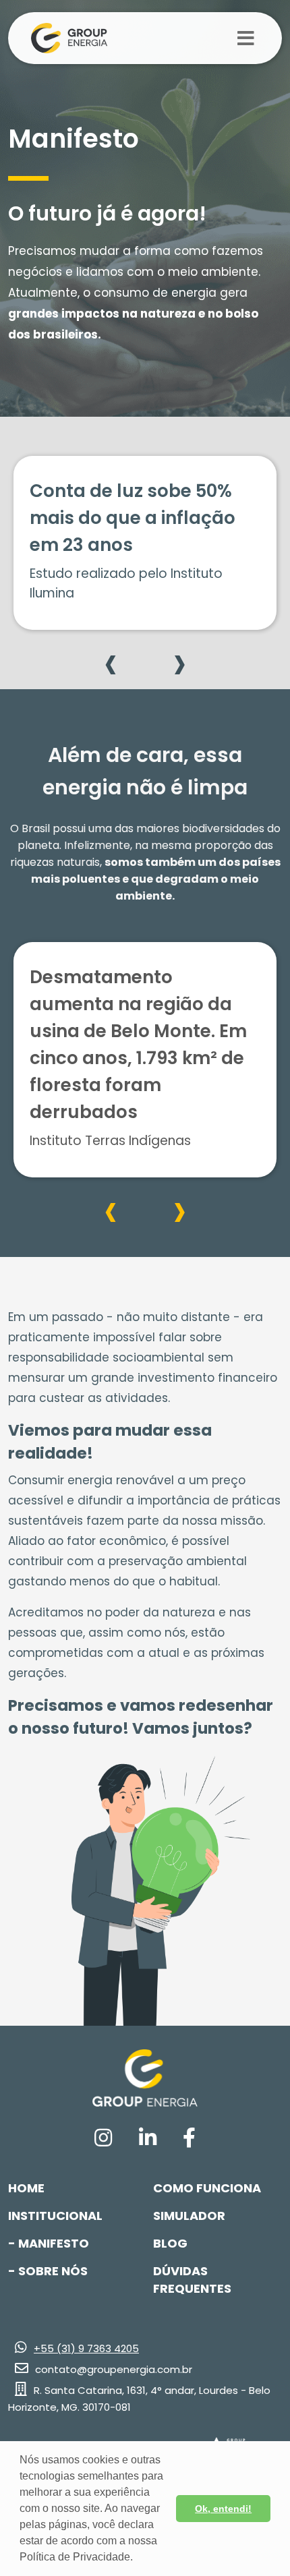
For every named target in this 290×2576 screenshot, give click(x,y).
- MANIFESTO (49, 2243)
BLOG (170, 2243)
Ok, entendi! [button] (223, 2509)
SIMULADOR (189, 2216)
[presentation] (111, 662)
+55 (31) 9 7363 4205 (86, 2348)
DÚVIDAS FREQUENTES (192, 2280)
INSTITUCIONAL (55, 2216)
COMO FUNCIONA (207, 2188)
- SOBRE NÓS (48, 2271)
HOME (26, 2188)
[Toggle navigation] (246, 38)
